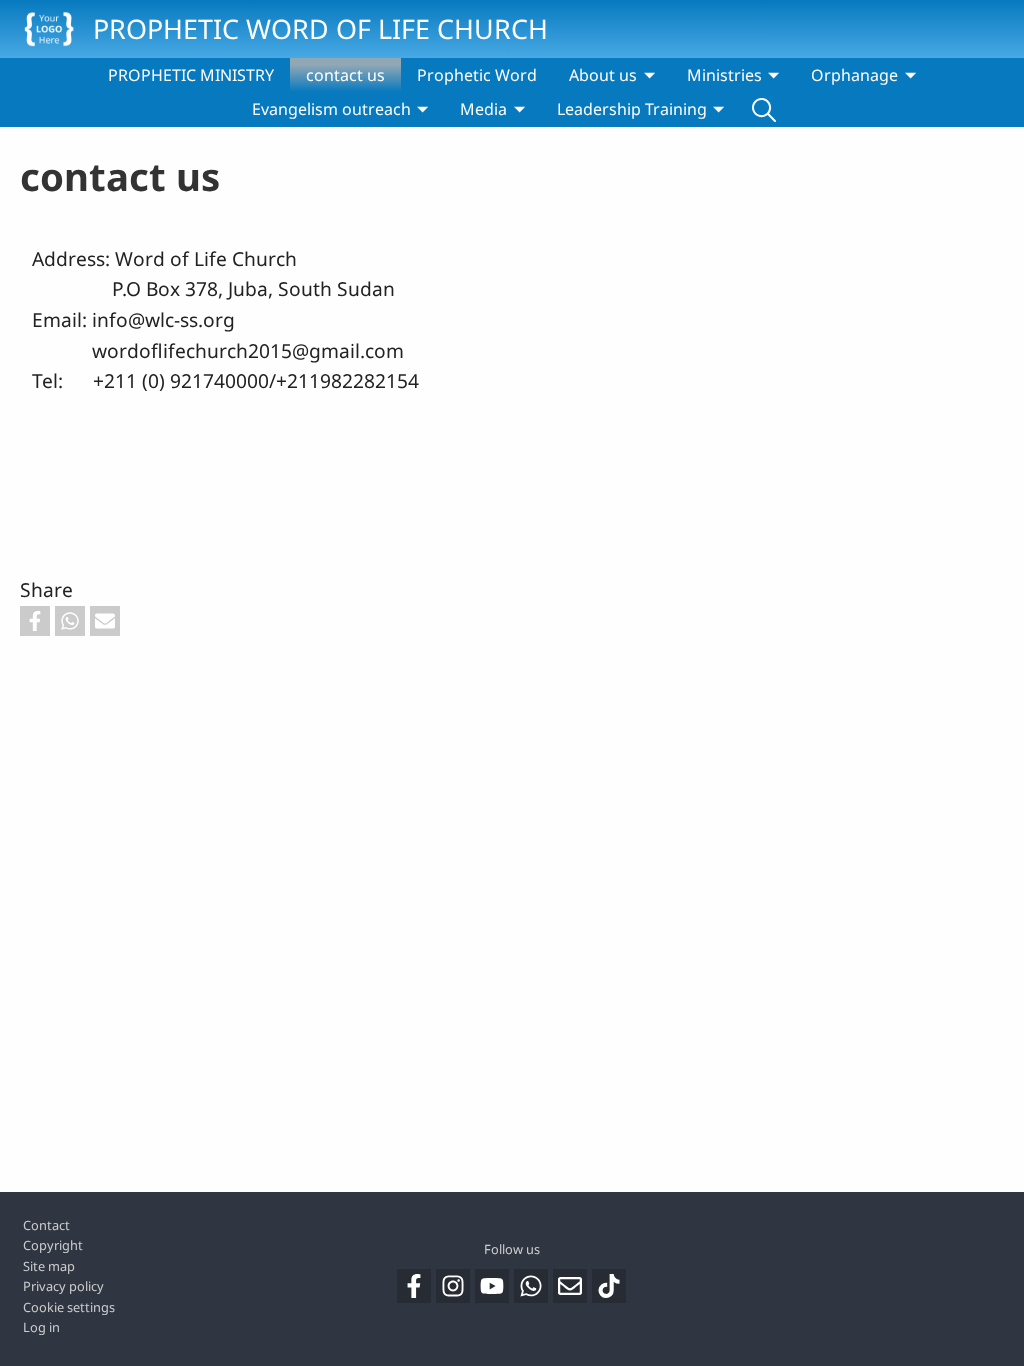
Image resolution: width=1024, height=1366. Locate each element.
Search (764, 109)
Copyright (53, 1245)
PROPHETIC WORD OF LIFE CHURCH (320, 28)
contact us (345, 75)
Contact (46, 1225)
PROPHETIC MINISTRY (191, 75)
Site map (49, 1266)
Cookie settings (69, 1307)
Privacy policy (63, 1286)
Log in (41, 1327)
